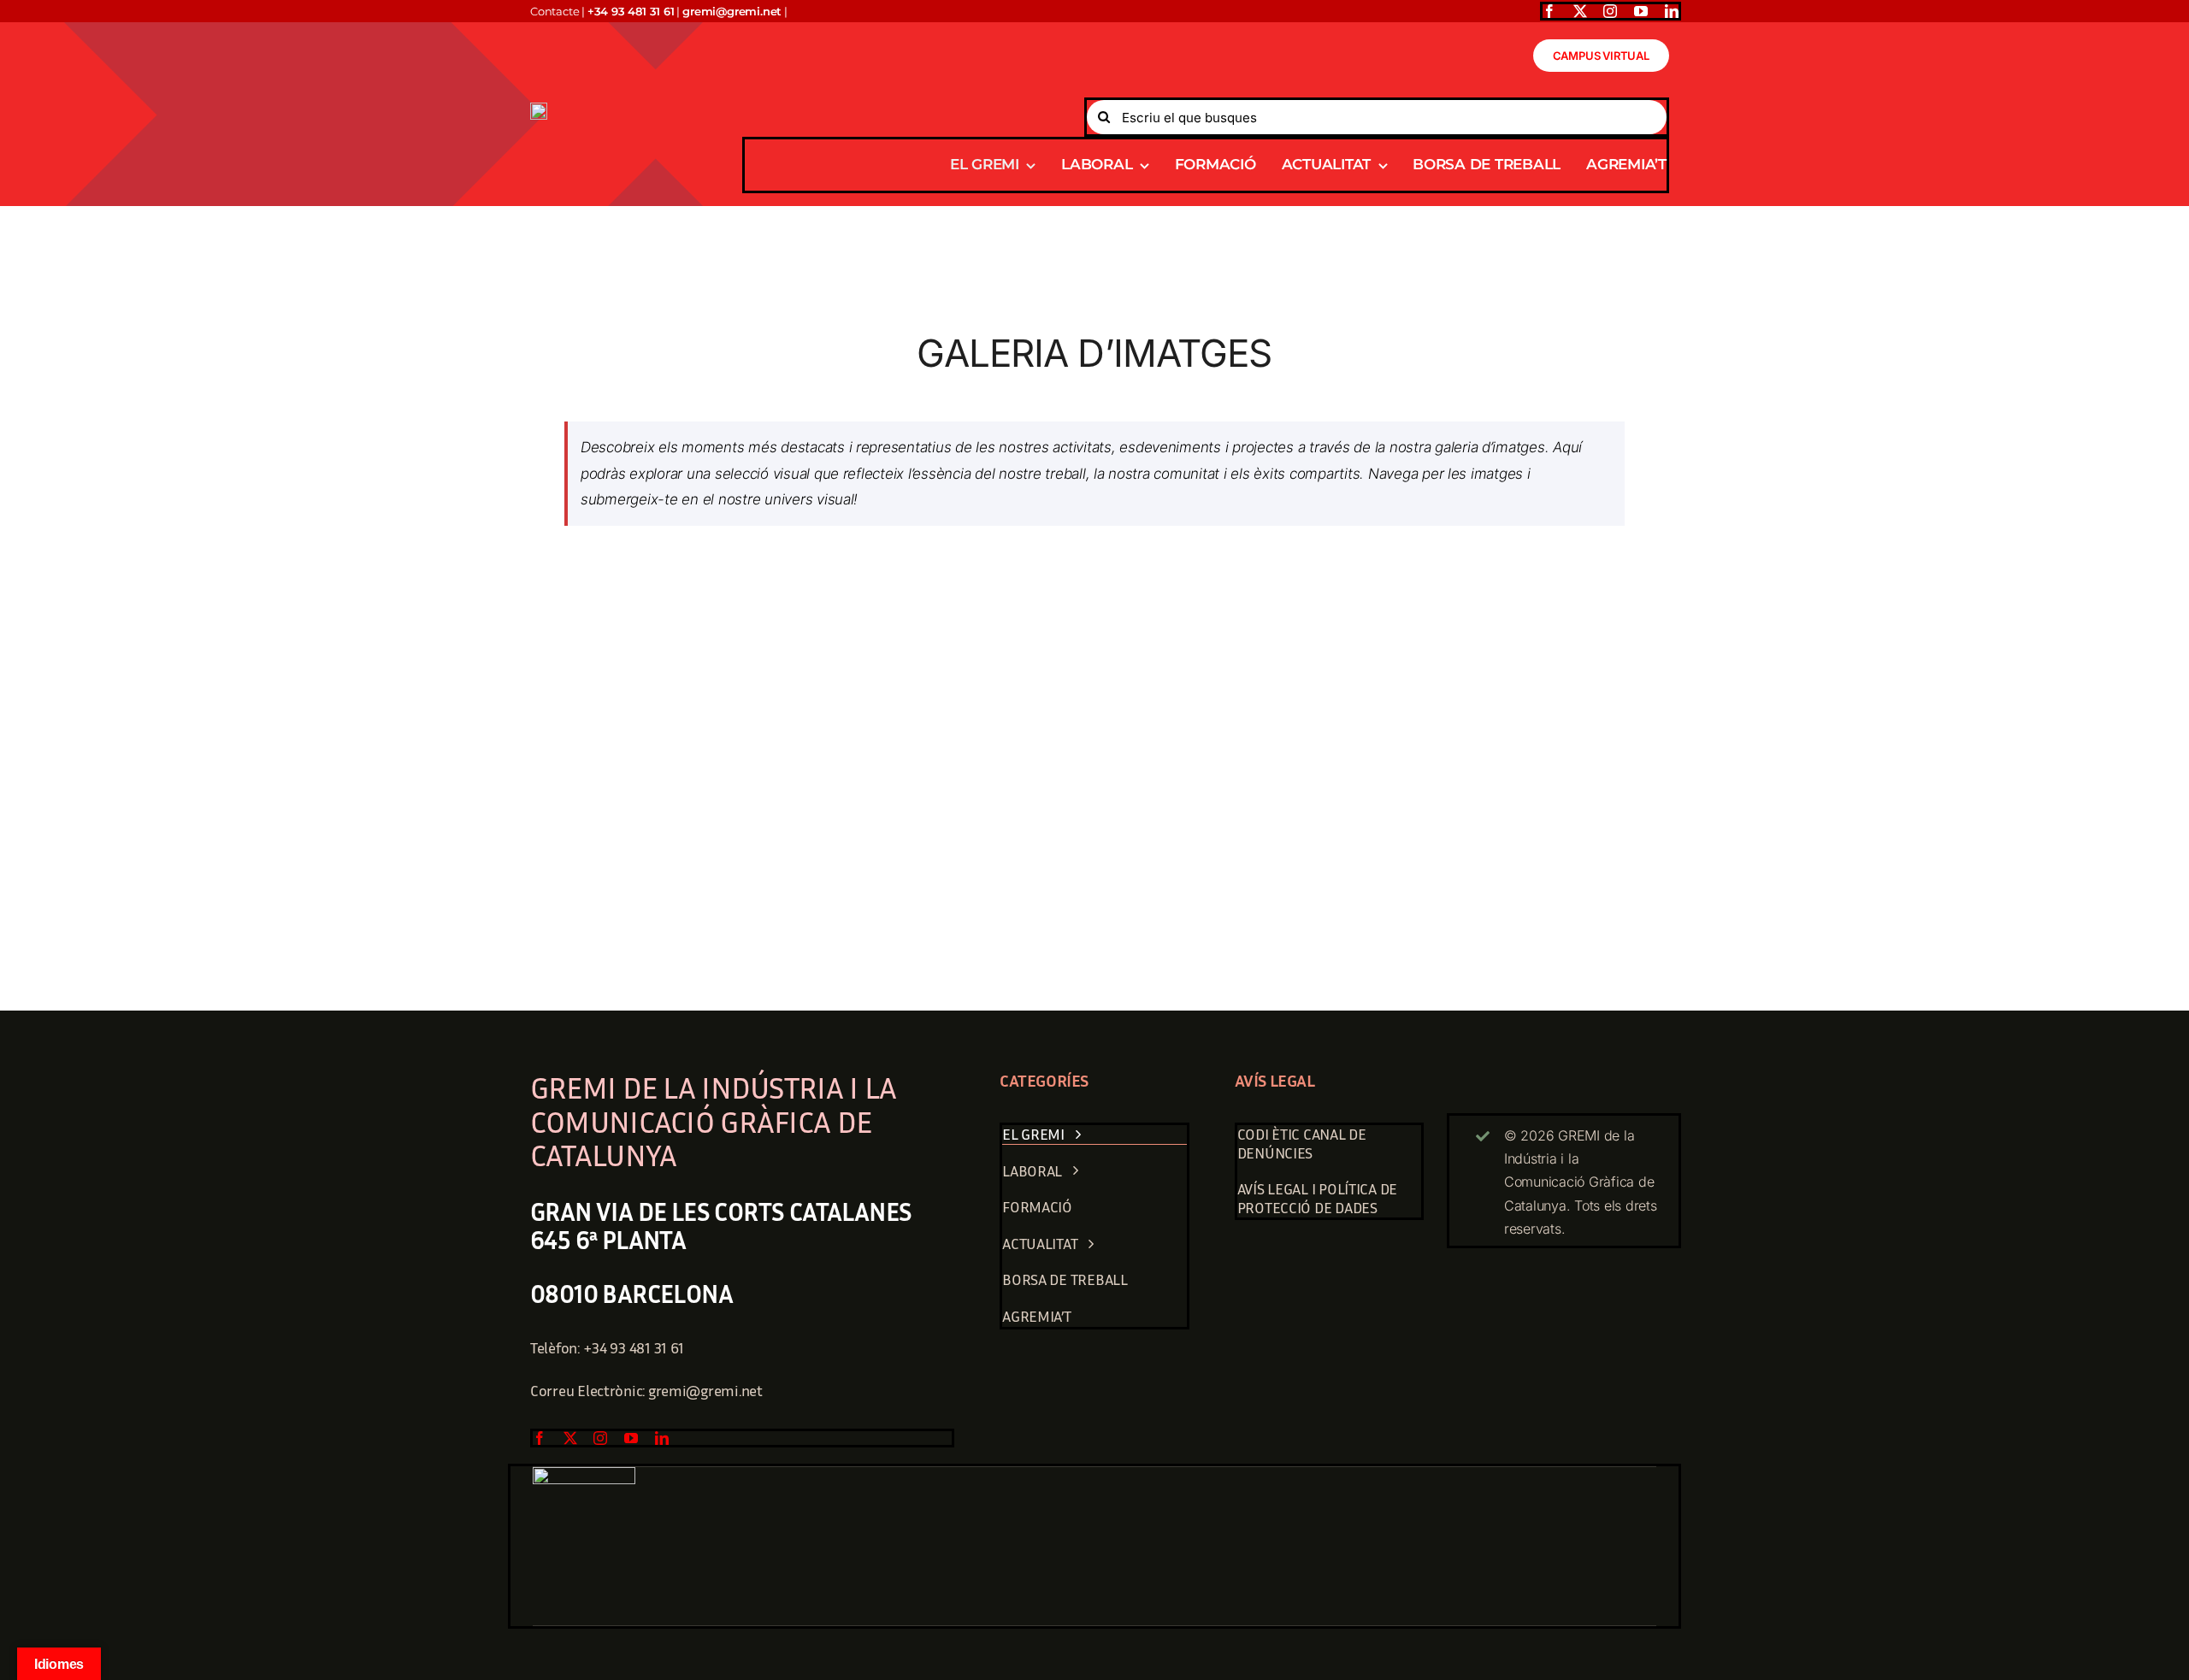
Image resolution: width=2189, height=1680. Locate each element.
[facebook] (1549, 11)
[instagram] (1610, 11)
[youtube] (1641, 11)
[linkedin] (1672, 11)
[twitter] (1580, 11)
